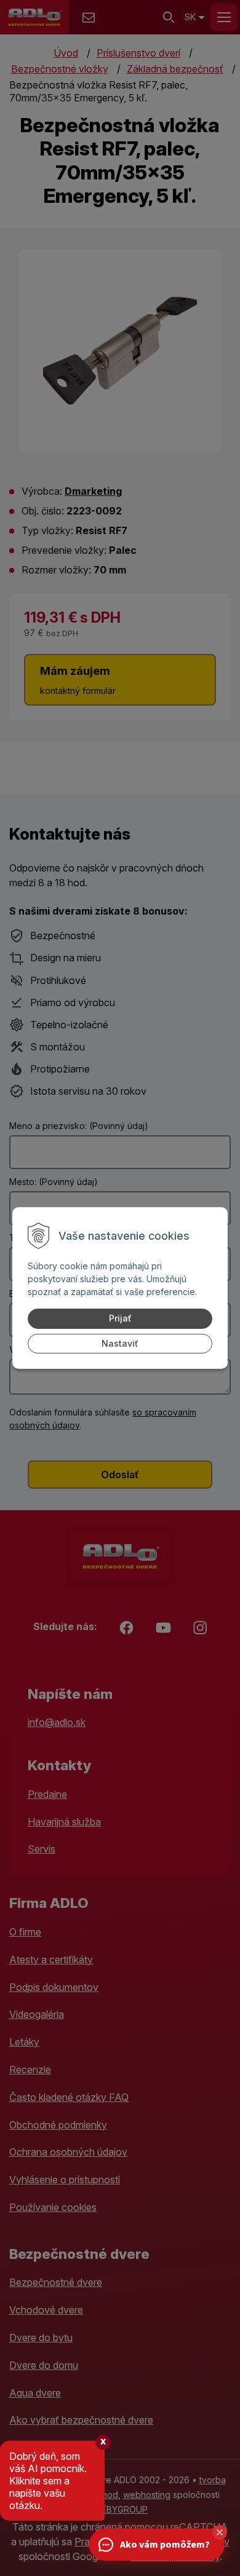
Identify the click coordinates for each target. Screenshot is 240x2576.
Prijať (120, 1318)
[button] (220, 2532)
